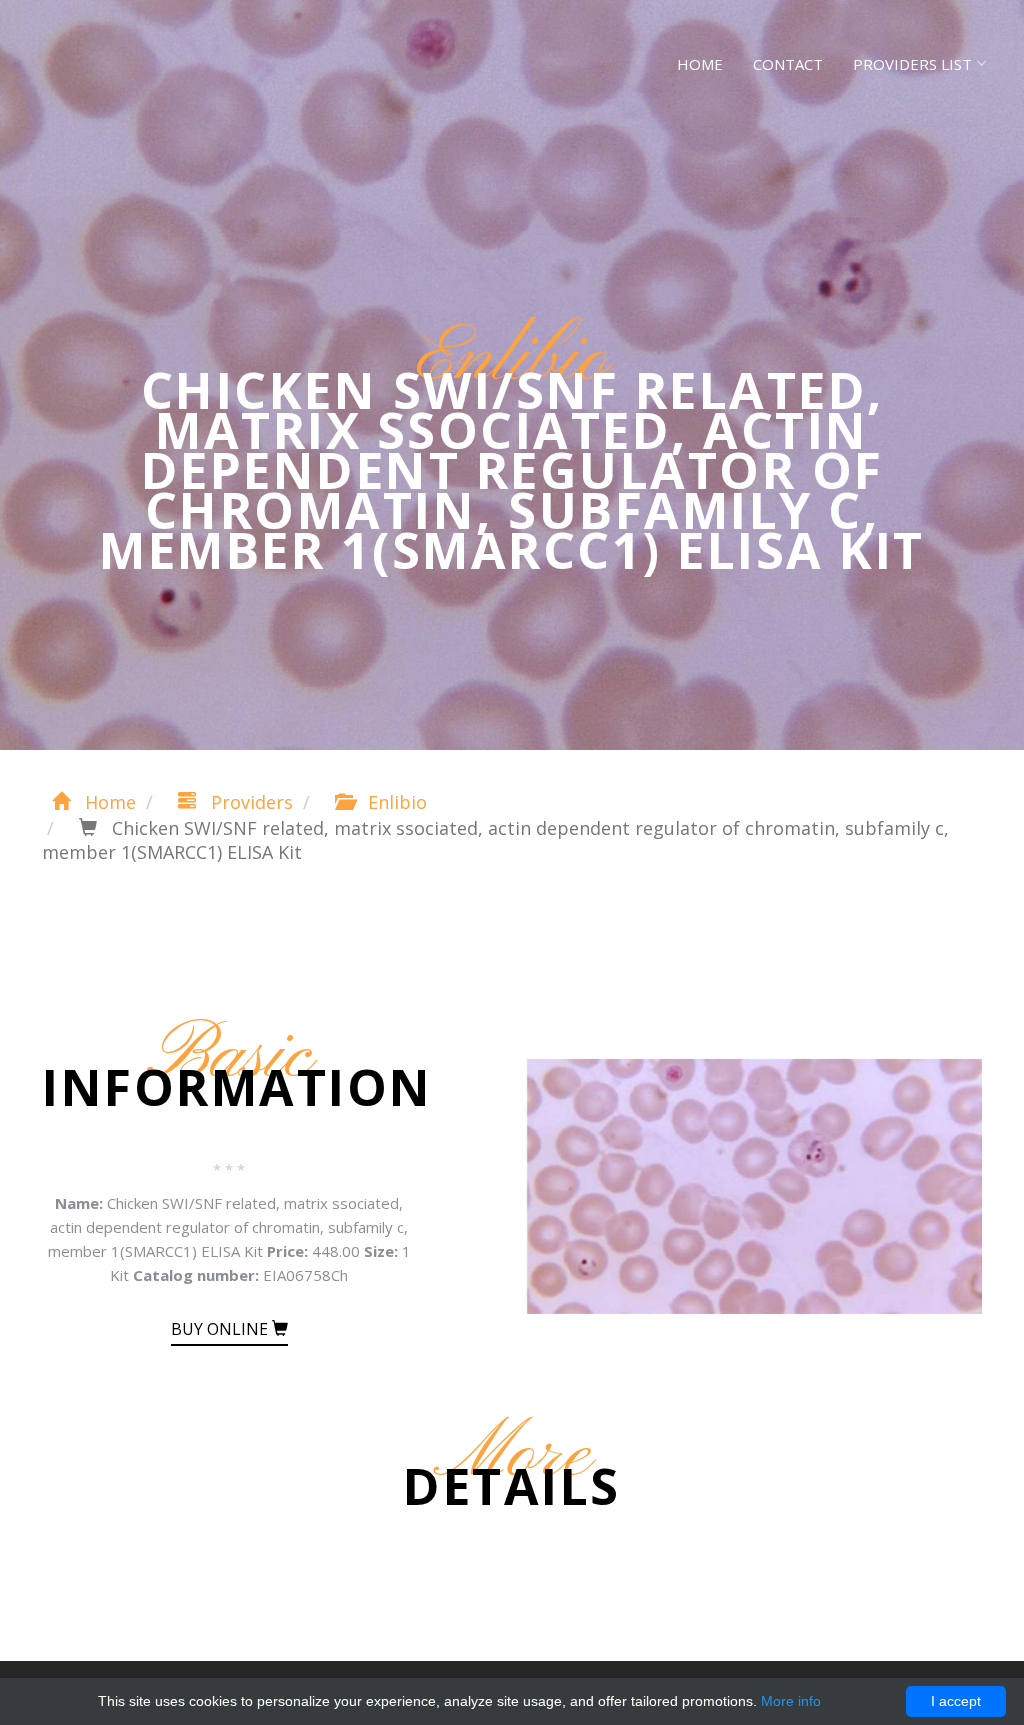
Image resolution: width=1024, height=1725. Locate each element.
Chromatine (121, 60)
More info (791, 1701)
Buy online (221, 1329)
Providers (249, 802)
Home (700, 64)
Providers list (912, 64)
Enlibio (395, 802)
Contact (788, 64)
